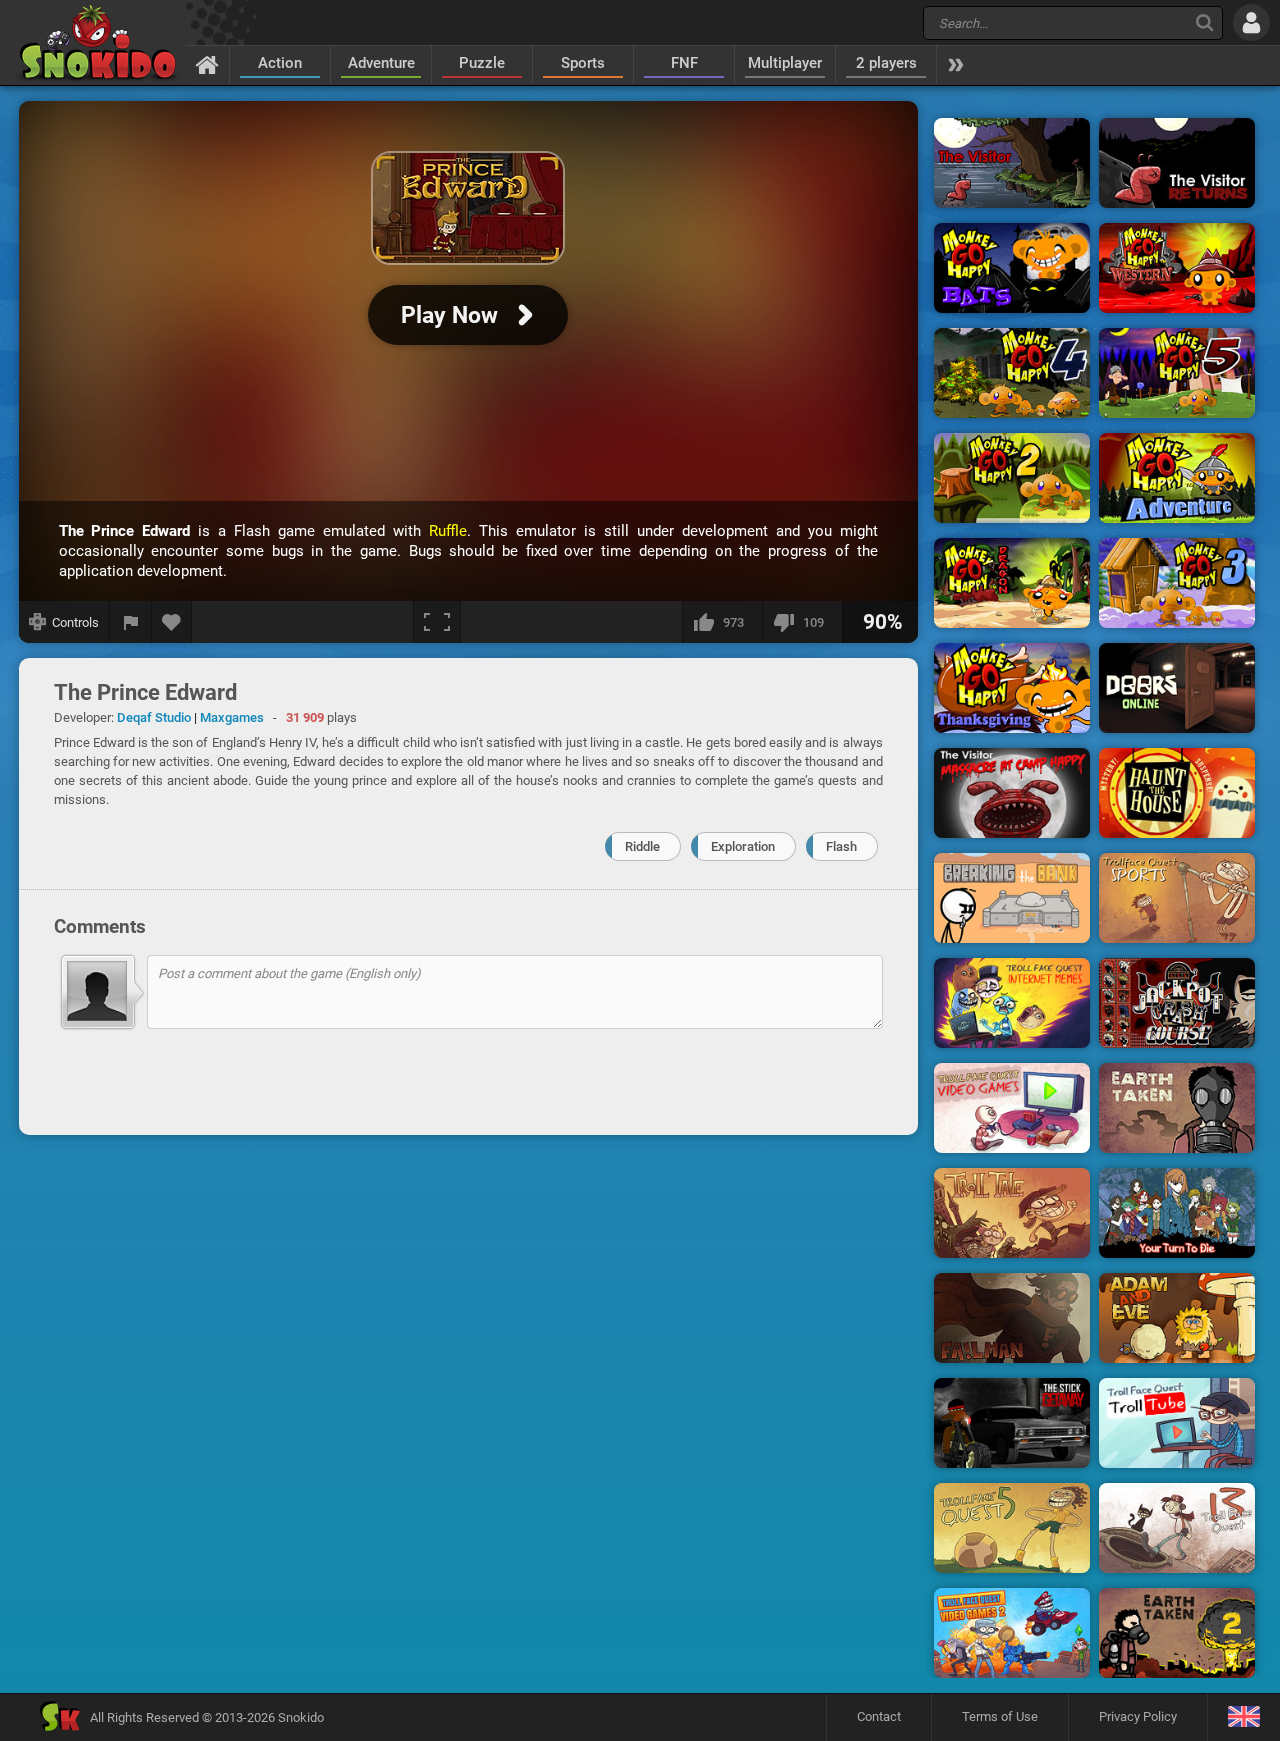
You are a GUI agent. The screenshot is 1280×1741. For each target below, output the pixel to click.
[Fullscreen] (437, 622)
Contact (879, 1716)
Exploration (743, 846)
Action (280, 63)
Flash (841, 846)
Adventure (381, 63)
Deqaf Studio (154, 717)
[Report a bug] (131, 622)
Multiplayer (785, 63)
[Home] (207, 64)
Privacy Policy (1138, 1716)
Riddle (642, 846)
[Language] (1243, 1717)
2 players (886, 63)
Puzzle (482, 63)
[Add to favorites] (172, 622)
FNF (684, 63)
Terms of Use (1000, 1716)
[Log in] (1251, 22)
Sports (583, 63)
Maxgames (232, 717)
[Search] (1204, 22)
